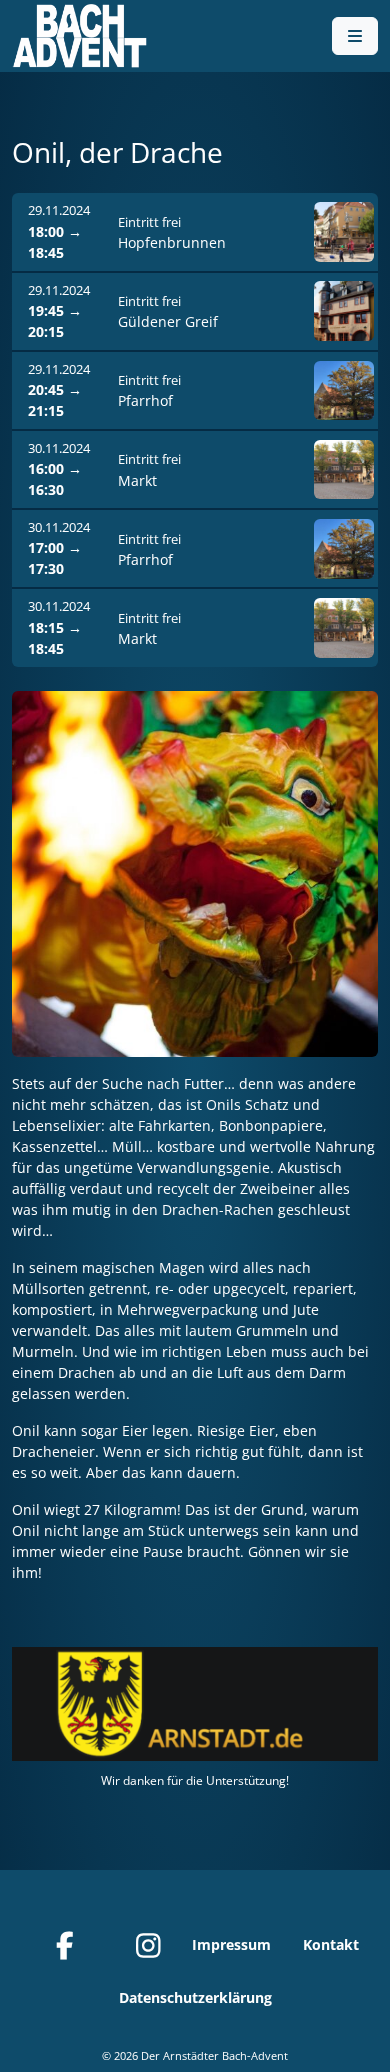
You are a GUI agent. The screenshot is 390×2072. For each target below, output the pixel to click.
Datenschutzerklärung (195, 1997)
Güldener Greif (168, 321)
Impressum (231, 1944)
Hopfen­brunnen (172, 242)
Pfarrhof (145, 400)
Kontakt (331, 1944)
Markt (137, 480)
